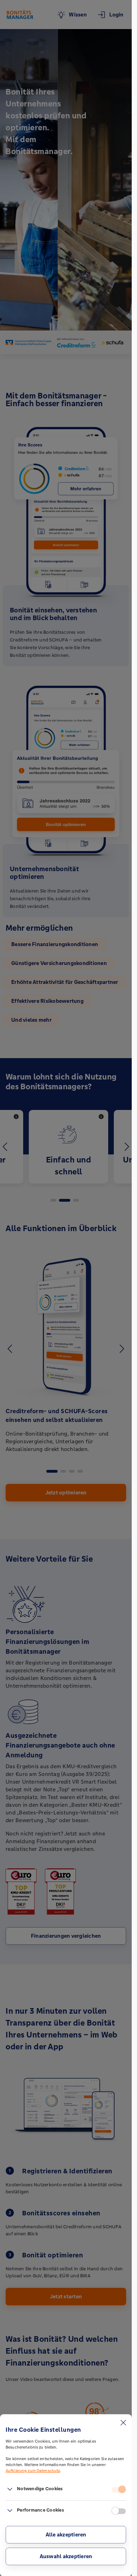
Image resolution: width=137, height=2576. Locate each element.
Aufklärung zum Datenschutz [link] (33, 2471)
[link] (10, 2490)
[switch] (119, 2490)
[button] (66, 2535)
